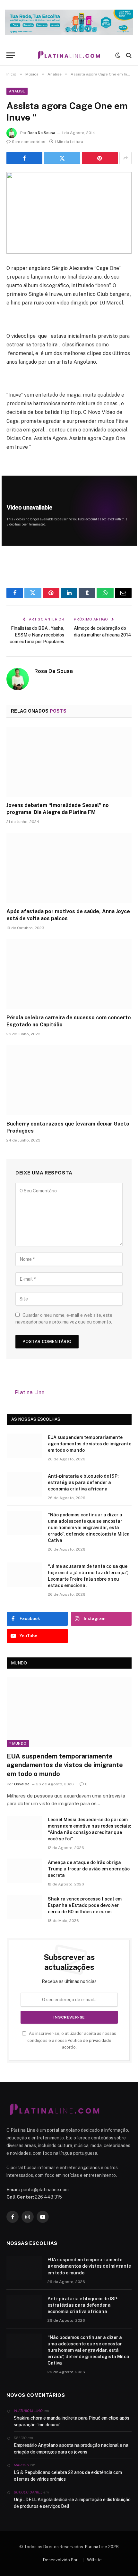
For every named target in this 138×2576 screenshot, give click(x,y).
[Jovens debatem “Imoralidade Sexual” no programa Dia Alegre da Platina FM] (69, 762)
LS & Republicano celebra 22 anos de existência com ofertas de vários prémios (68, 2476)
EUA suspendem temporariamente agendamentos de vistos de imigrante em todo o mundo (90, 1444)
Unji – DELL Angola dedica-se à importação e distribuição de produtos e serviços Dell (72, 2503)
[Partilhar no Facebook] (24, 158)
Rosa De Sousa (41, 133)
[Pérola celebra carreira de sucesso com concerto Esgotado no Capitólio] (69, 974)
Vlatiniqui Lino (28, 2411)
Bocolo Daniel (28, 2492)
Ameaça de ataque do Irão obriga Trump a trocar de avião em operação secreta (89, 1869)
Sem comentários (29, 142)
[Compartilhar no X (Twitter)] (62, 158)
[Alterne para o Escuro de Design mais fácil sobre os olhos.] (118, 55)
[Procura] (128, 55)
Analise (17, 91)
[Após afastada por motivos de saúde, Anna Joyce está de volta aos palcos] (69, 868)
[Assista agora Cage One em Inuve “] (69, 213)
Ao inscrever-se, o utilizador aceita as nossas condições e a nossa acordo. (72, 2040)
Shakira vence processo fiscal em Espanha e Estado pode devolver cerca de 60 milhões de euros (85, 1905)
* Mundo (18, 1743)
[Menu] (11, 55)
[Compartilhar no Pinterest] (100, 158)
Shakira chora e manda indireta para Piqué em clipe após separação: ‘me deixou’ (72, 2421)
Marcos (21, 2465)
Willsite (94, 2560)
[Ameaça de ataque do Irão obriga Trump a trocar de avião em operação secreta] (24, 1871)
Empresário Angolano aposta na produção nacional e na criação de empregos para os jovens (71, 2449)
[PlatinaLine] (69, 55)
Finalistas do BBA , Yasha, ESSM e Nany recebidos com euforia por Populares (37, 635)
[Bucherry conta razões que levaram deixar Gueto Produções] (69, 1080)
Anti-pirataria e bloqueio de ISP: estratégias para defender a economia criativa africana (83, 1482)
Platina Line (30, 1392)
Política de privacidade (90, 2040)
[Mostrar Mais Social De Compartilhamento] (125, 158)
